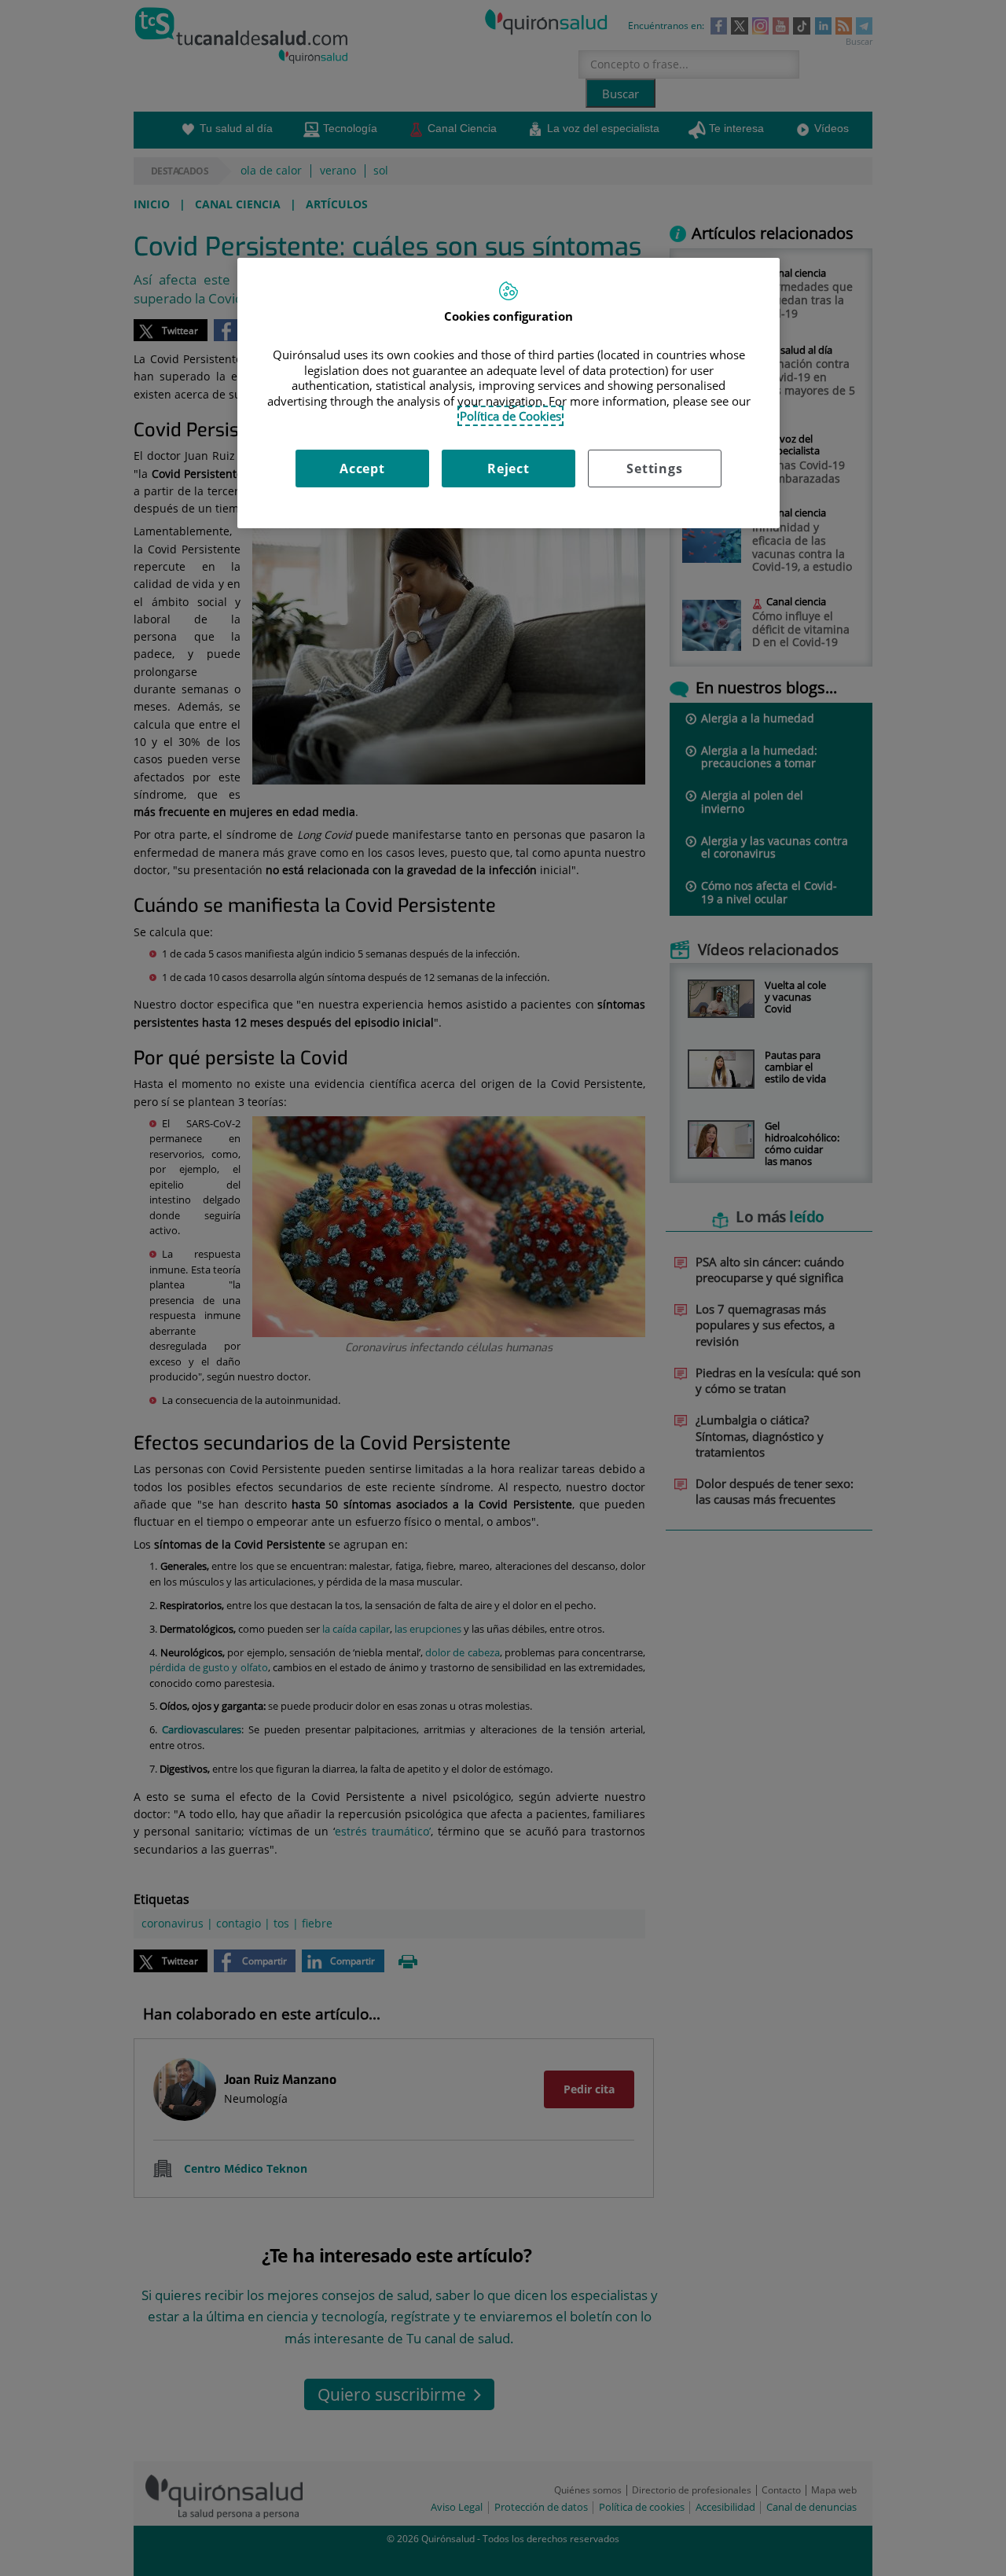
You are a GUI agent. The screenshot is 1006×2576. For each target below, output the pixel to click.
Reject (509, 469)
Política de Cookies (510, 416)
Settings (654, 469)
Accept (362, 469)
